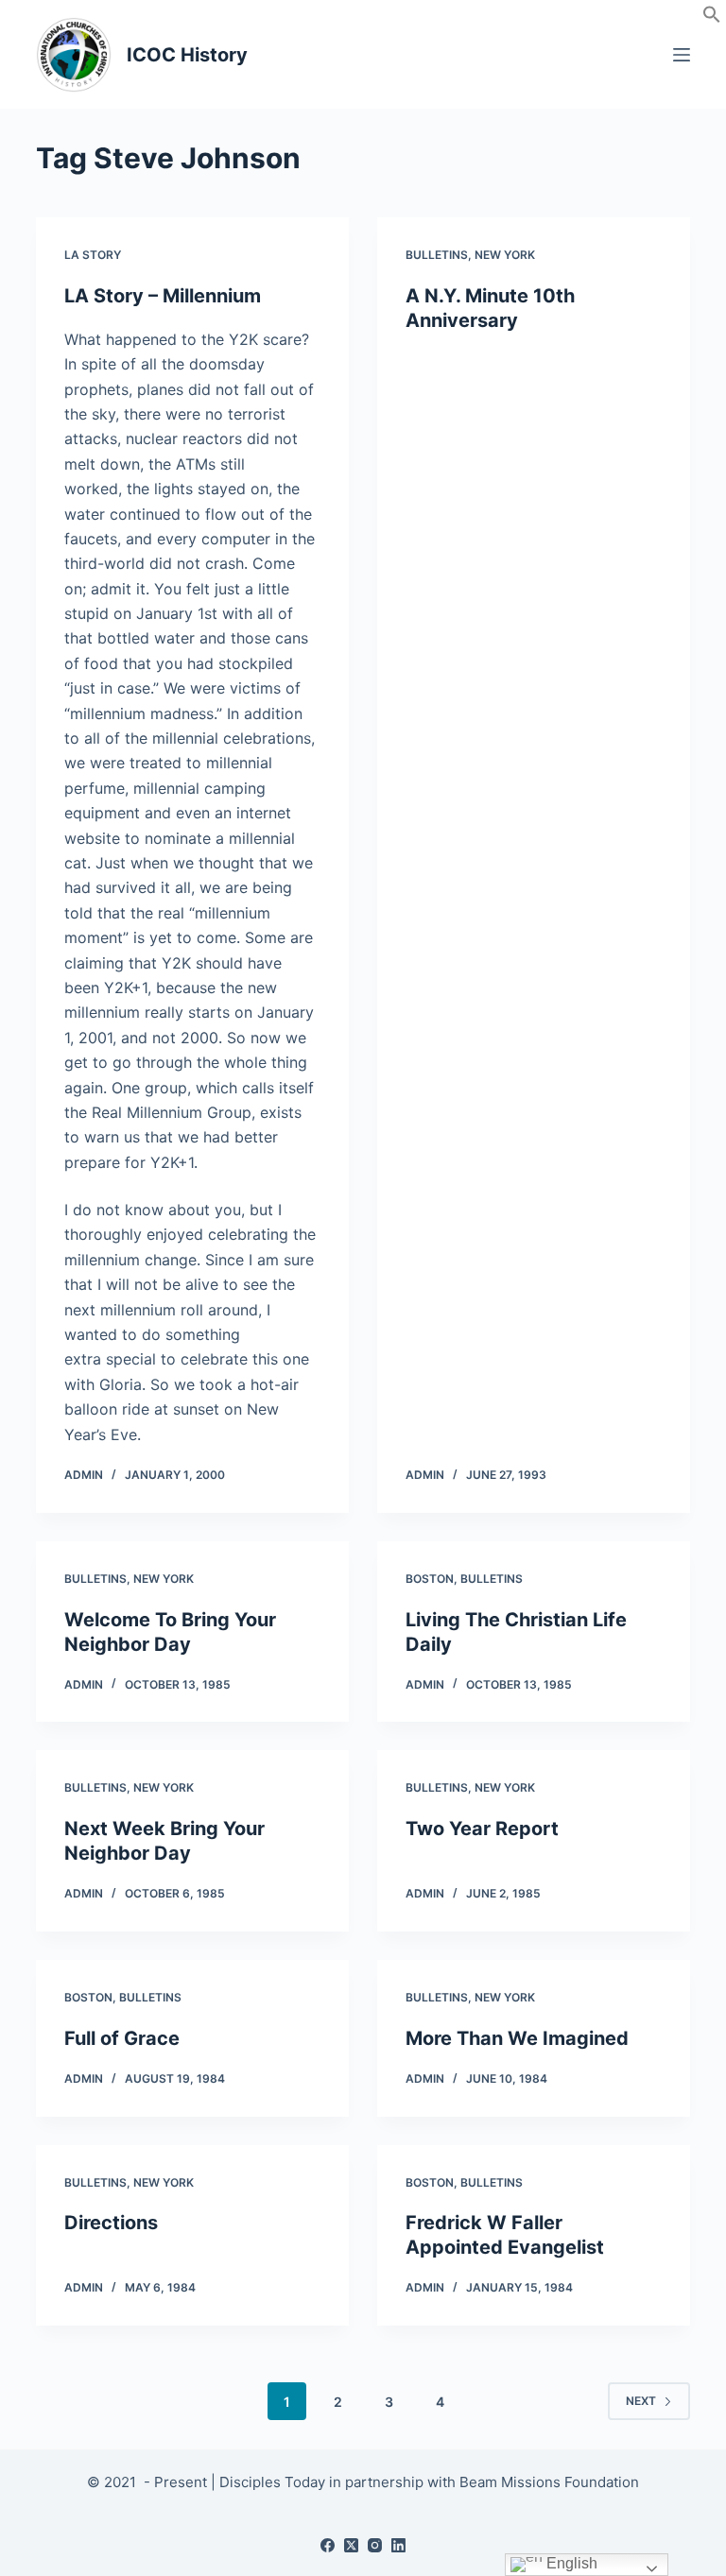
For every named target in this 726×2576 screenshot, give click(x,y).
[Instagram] (375, 2545)
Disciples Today (272, 2482)
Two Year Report (482, 1829)
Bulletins (437, 255)
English (570, 2563)
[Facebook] (328, 2545)
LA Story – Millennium (163, 296)
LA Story (93, 255)
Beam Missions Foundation (549, 2482)
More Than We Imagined (517, 2038)
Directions (111, 2223)
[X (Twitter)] (351, 2545)
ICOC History (187, 55)
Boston (430, 1579)
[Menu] (682, 55)
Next (641, 2401)
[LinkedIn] (398, 2545)
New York (505, 255)
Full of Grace (122, 2038)
